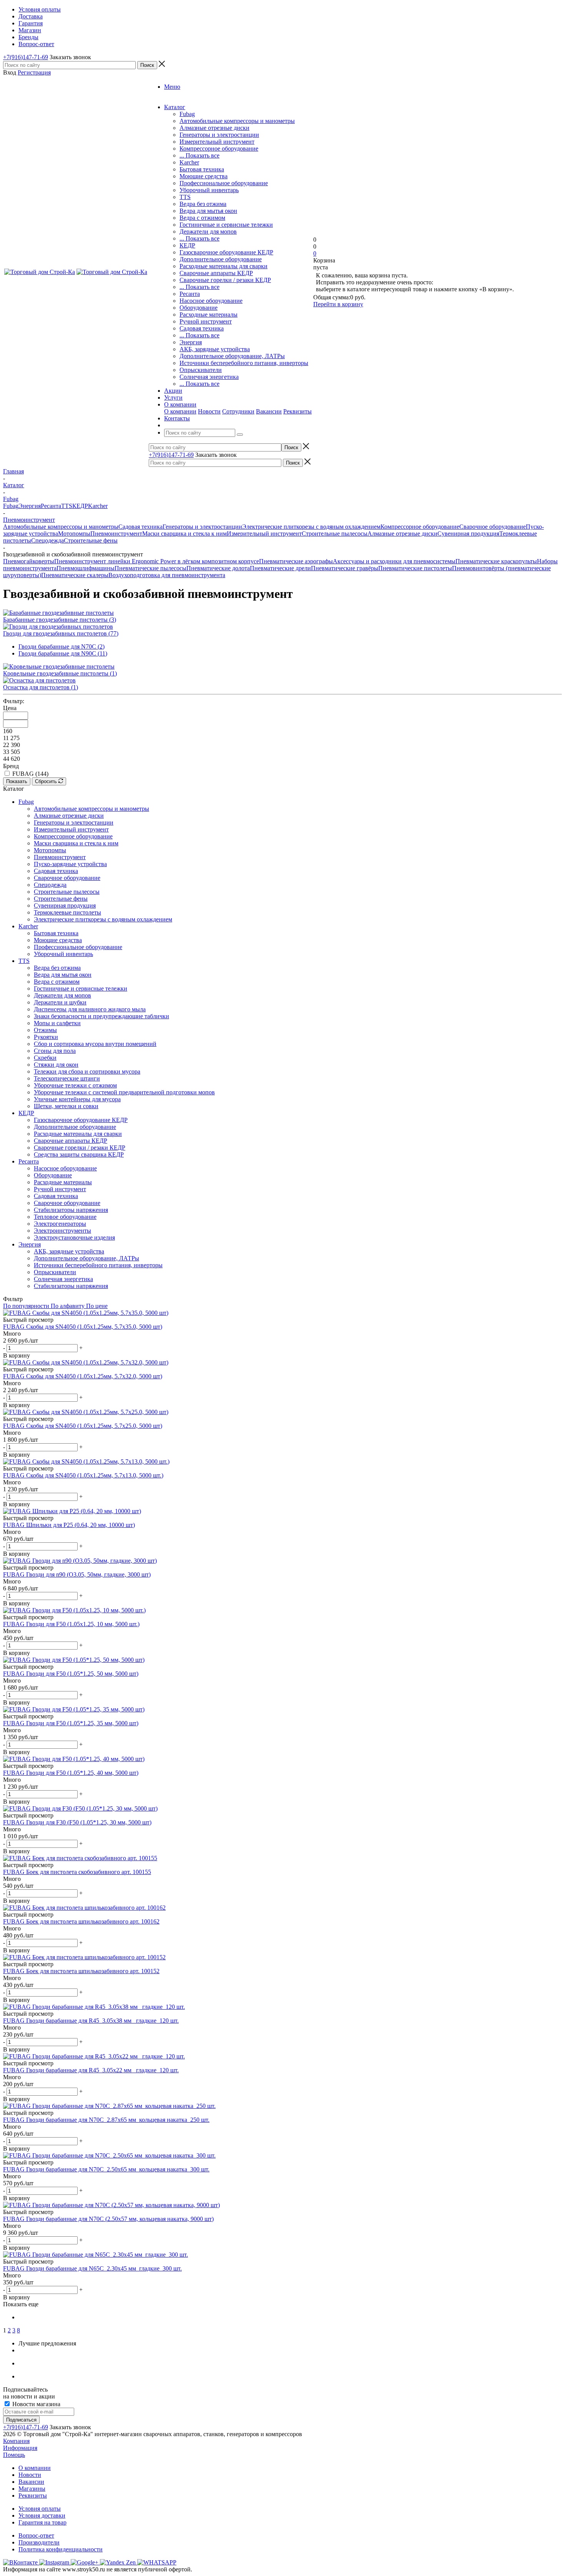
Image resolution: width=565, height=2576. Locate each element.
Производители (39, 2542)
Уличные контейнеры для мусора (77, 1099)
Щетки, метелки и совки (66, 1106)
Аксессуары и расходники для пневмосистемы (394, 561)
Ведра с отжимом (202, 218)
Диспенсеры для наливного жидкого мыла (90, 1009)
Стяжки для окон (56, 1065)
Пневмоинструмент (116, 534)
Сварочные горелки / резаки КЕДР (225, 280)
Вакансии (269, 411)
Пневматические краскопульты (496, 561)
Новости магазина (36, 2404)
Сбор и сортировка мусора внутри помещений (95, 1044)
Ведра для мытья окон (208, 211)
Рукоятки (46, 1037)
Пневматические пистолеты (415, 568)
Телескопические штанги (67, 1078)
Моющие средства (204, 176)
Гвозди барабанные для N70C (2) (61, 646)
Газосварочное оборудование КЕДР (226, 252)
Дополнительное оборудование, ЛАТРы (232, 356)
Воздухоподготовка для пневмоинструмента (167, 575)
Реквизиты (297, 411)
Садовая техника (202, 328)
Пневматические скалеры (75, 575)
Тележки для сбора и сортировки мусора (87, 1071)
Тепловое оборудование (65, 1217)
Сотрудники (238, 411)
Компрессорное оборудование (219, 149)
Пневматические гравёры (345, 568)
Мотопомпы (74, 534)
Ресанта (190, 294)
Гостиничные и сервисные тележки (226, 225)
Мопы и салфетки (57, 1023)
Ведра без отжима (203, 204)
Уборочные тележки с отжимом (75, 1085)
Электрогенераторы (60, 1224)
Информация (20, 2448)
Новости (209, 411)
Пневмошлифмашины (86, 568)
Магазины (32, 2489)
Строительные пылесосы (335, 534)
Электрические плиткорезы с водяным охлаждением (311, 527)
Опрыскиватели (201, 370)
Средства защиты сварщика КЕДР (79, 1154)
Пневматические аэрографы (296, 561)
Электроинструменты (62, 1231)
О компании (180, 411)
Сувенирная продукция (468, 534)
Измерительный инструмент (217, 142)
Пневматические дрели (280, 568)
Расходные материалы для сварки (224, 266)
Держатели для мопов (208, 232)
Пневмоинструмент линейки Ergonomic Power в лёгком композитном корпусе (157, 561)
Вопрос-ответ (36, 2535)
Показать (17, 781)
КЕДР (187, 245)
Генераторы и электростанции (219, 135)
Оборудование (199, 308)
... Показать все (199, 155)
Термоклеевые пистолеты (67, 912)
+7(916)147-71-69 (26, 57)
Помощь (14, 2455)
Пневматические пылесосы (150, 568)
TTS (185, 197)
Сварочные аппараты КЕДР (216, 273)
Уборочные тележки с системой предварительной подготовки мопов (124, 1092)
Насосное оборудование (211, 301)
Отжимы (45, 1030)
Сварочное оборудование (493, 527)
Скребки (45, 1058)
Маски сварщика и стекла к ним (184, 534)
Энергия (191, 342)
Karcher (189, 162)
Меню (172, 87)
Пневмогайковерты (29, 561)
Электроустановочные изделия (74, 1237)
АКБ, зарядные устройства (215, 349)
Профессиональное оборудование (224, 183)
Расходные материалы (209, 315)
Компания (16, 2441)
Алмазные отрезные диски (214, 128)
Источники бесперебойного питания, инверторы (244, 363)
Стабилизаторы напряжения (71, 1210)
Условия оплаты (40, 2509)
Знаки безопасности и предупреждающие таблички (101, 1016)
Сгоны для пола (55, 1051)
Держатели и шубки (60, 1002)
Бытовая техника (202, 169)
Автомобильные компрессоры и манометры (237, 121)
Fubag (187, 114)
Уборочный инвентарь (209, 190)
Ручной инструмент (206, 321)
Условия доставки (42, 2515)
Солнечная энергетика (209, 377)
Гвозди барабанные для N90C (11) (63, 653)
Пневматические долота (218, 568)
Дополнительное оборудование (221, 259)
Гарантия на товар (42, 2522)
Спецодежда (47, 540)
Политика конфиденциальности (61, 2549)
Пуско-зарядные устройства (70, 864)
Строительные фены (91, 540)
